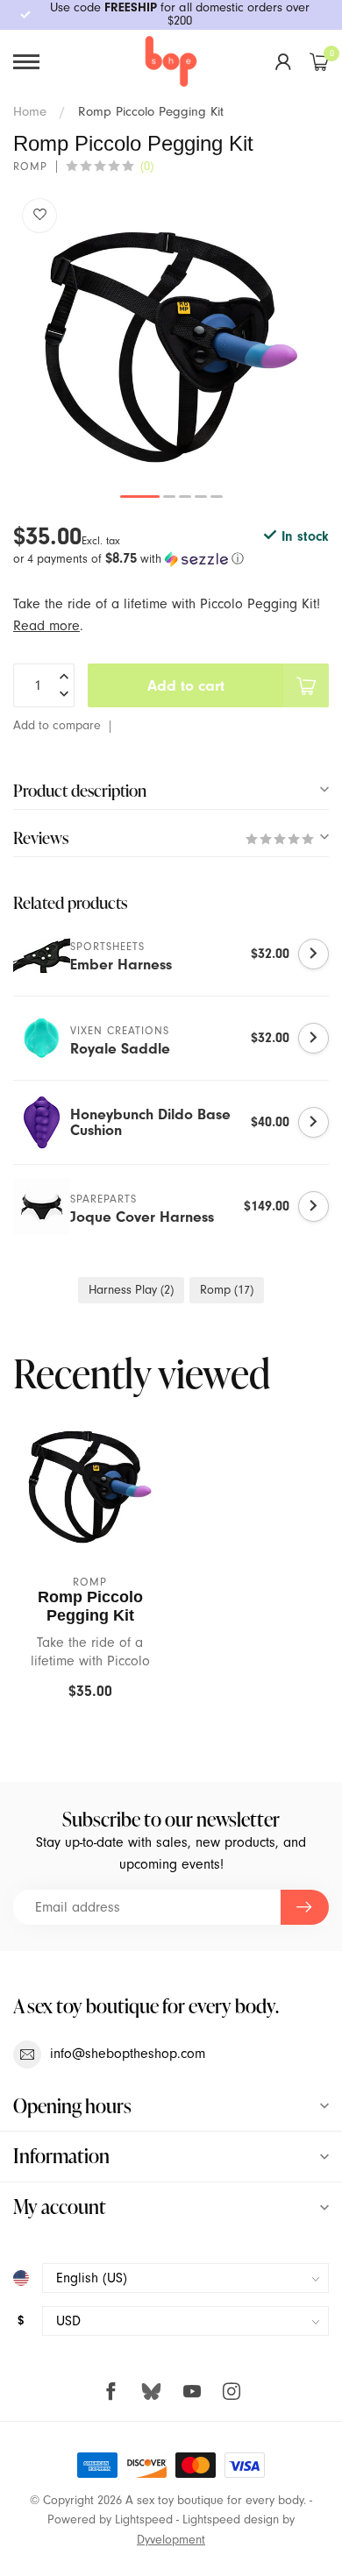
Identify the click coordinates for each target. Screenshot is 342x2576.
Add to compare (57, 725)
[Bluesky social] (151, 2391)
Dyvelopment (171, 2540)
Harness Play (131, 1290)
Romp (30, 167)
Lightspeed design (231, 2519)
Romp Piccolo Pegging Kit (151, 111)
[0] (319, 61)
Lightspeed (144, 2519)
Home (30, 111)
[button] (171, 559)
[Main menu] (26, 62)
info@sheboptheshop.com (128, 2054)
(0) (147, 166)
